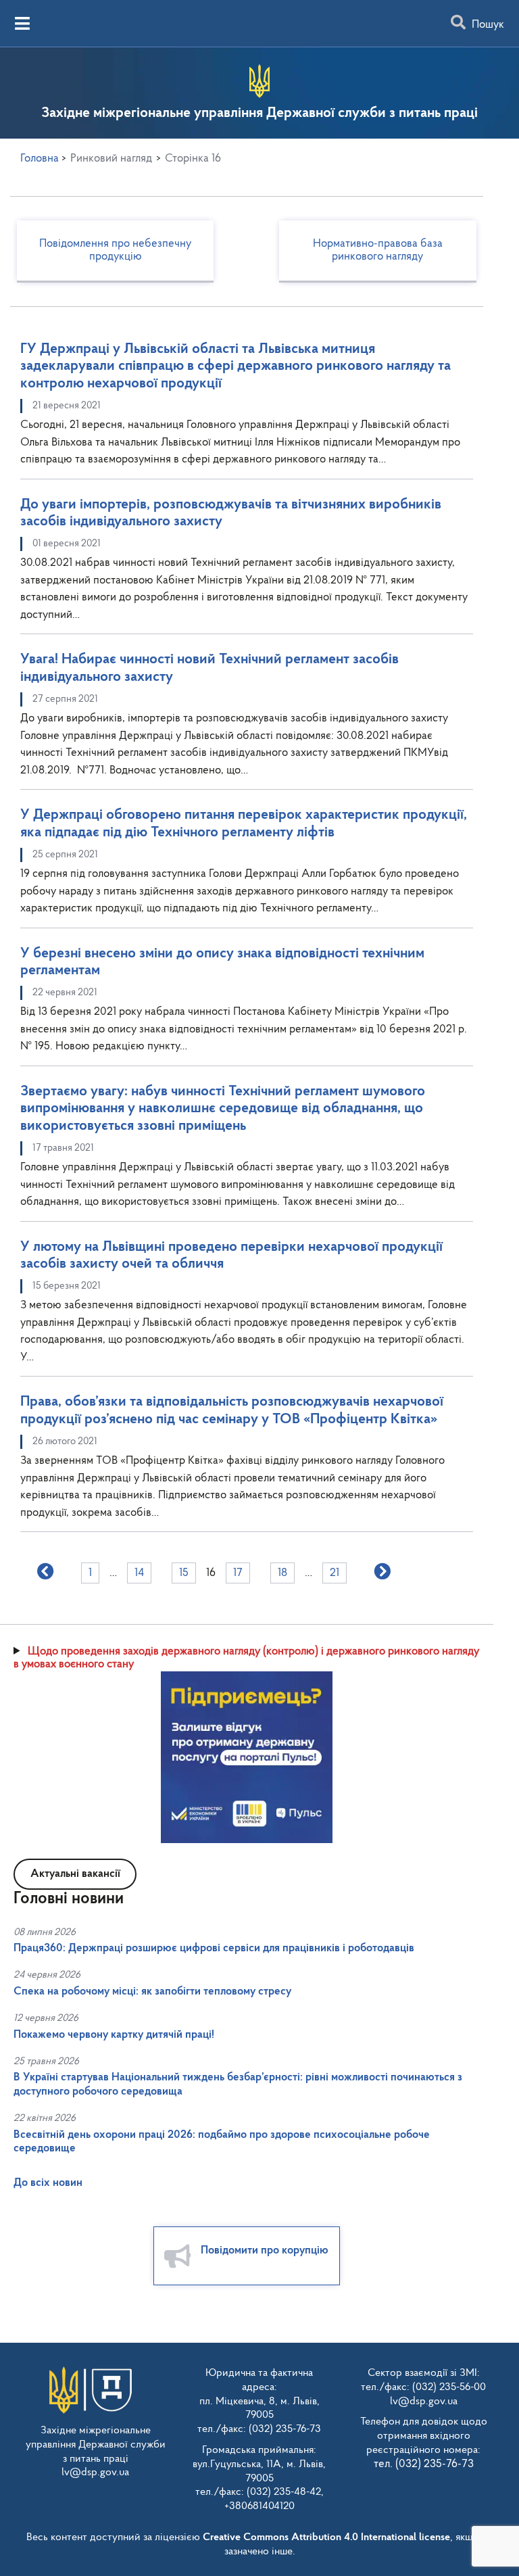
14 (139, 1573)
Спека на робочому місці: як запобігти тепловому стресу (152, 1991)
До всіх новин (48, 2183)
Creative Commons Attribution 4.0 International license (326, 2537)
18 (282, 1573)
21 (335, 1573)
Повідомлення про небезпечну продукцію (115, 251)
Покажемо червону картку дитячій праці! (114, 2035)
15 (184, 1573)
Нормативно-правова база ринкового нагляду (378, 251)
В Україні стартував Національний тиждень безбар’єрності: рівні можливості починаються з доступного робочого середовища (238, 2084)
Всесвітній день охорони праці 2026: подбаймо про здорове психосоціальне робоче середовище (222, 2142)
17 (238, 1573)
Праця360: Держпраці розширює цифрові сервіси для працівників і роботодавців (214, 1948)
